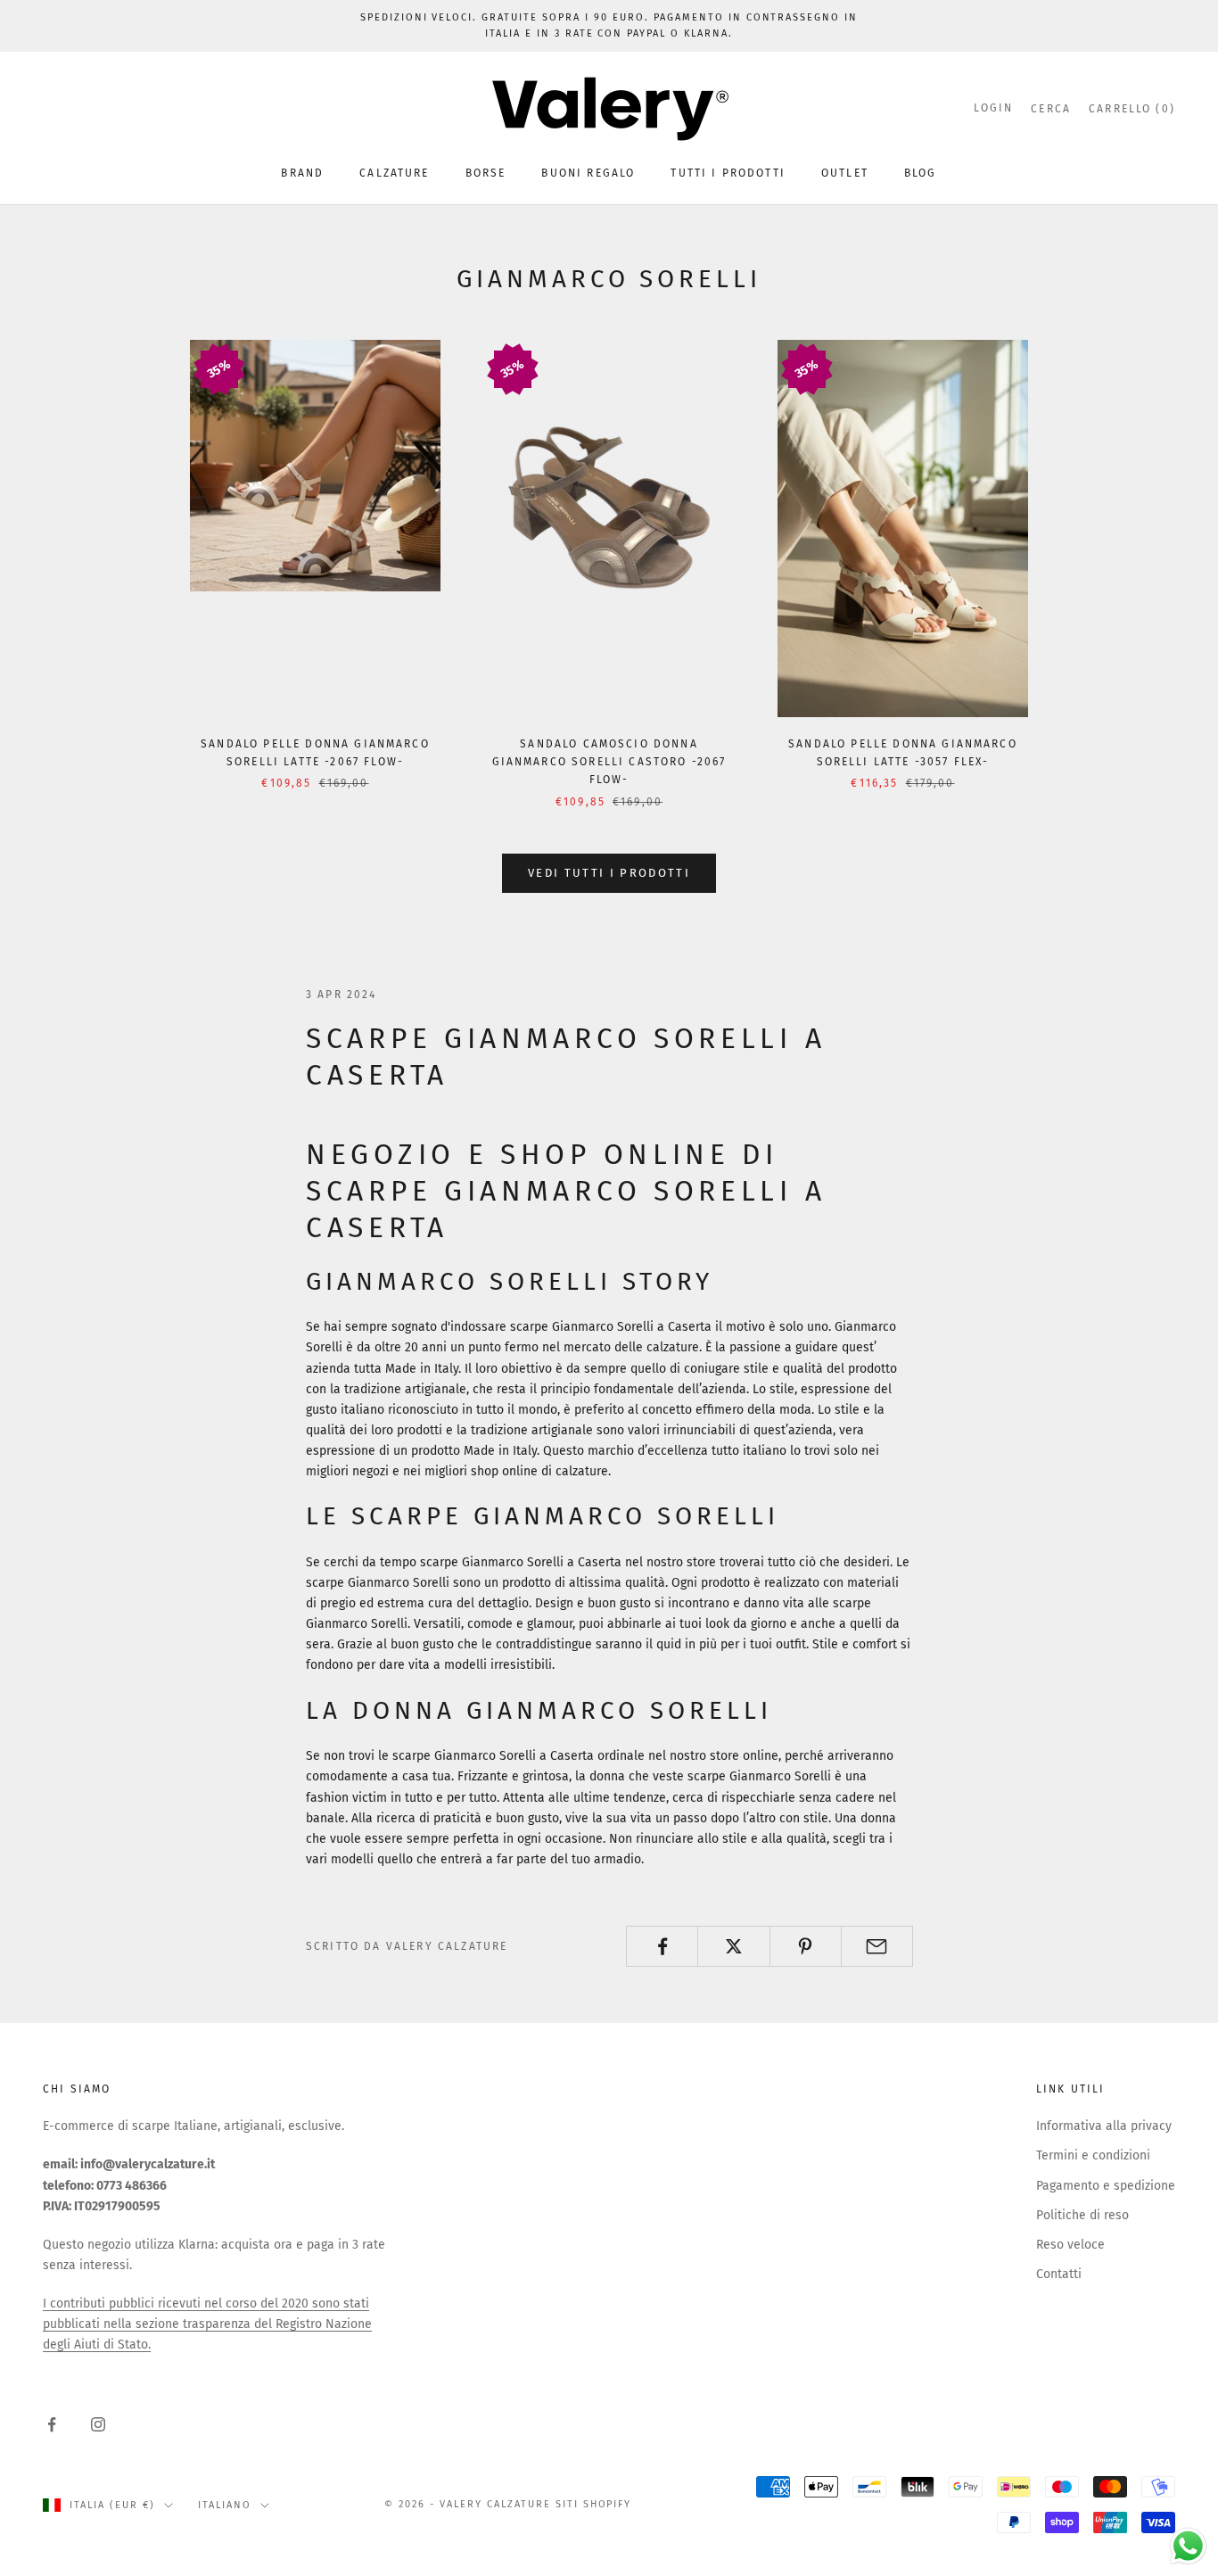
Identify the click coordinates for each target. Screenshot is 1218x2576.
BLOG (921, 173)
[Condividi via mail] (877, 1946)
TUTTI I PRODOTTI (728, 173)
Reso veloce (1070, 2245)
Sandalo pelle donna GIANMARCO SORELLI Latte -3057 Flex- (903, 753)
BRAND (302, 173)
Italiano (225, 2505)
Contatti (1059, 2274)
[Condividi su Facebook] (662, 1946)
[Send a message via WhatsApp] (1188, 2546)
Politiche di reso (1082, 2215)
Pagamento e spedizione (1106, 2186)
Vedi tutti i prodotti (609, 873)
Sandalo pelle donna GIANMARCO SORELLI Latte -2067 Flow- (315, 753)
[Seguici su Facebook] (52, 2424)
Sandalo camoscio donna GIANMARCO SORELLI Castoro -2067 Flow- (609, 762)
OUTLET (845, 173)
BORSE (486, 173)
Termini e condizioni (1093, 2155)
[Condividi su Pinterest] (806, 1946)
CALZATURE (394, 173)
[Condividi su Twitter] (733, 1946)
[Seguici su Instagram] (98, 2424)
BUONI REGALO (588, 173)
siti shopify (594, 2504)
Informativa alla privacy (1104, 2126)
